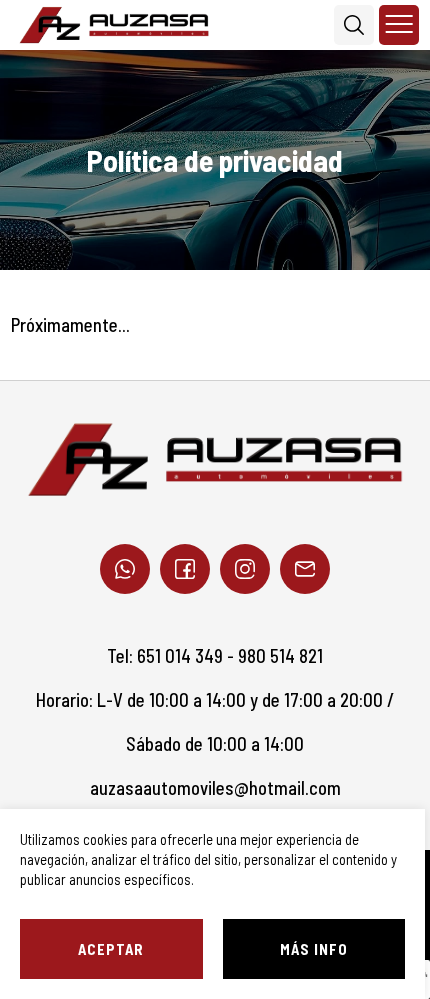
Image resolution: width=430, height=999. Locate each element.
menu (399, 25)
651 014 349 (180, 655)
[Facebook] (185, 569)
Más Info (314, 949)
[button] (354, 25)
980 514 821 (280, 655)
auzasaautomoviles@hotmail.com (215, 787)
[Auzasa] (114, 25)
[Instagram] (245, 569)
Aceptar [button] (111, 949)
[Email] (305, 569)
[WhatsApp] (125, 569)
